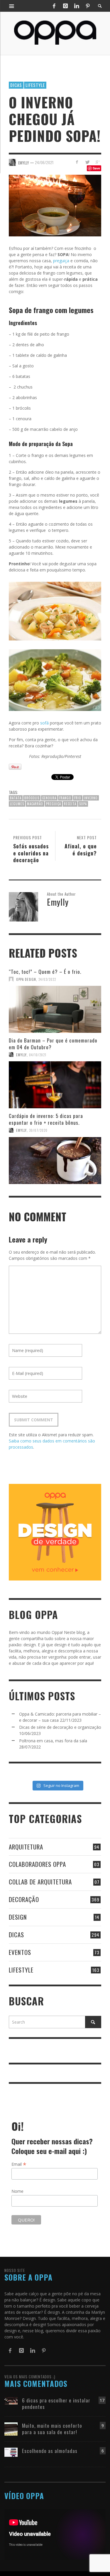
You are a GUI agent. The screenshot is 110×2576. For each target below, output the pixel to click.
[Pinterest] (88, 6)
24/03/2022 (47, 979)
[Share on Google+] (97, 162)
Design (18, 1917)
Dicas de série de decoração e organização (60, 1727)
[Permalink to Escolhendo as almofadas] (11, 2452)
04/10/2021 (38, 1055)
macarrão (35, 804)
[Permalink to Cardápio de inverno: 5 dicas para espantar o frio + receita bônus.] (55, 1161)
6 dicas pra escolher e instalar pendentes (56, 2403)
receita (70, 804)
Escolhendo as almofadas (50, 2451)
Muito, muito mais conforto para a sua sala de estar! (52, 2429)
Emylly (21, 1055)
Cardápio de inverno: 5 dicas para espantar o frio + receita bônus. (46, 1119)
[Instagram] (65, 6)
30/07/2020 (38, 1130)
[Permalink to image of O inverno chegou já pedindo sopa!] (55, 205)
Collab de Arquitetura (40, 1882)
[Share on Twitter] (87, 162)
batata (16, 798)
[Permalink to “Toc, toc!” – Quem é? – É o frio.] (55, 1009)
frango (65, 798)
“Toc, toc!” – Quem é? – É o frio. (45, 972)
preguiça (61, 261)
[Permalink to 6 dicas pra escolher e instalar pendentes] (11, 2400)
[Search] (12, 6)
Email (19, 2164)
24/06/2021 (44, 162)
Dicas (16, 85)
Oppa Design (26, 979)
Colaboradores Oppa (37, 1864)
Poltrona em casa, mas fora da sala (53, 1741)
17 (102, 2400)
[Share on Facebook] (77, 162)
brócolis (32, 798)
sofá (44, 723)
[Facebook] (54, 6)
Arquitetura (26, 1847)
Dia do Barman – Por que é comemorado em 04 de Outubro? (53, 1044)
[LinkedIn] (77, 6)
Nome (17, 2191)
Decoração (24, 1899)
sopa (83, 804)
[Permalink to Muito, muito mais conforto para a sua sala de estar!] (11, 2428)
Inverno (91, 798)
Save (96, 168)
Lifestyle (35, 85)
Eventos (20, 1952)
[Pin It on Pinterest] (15, 767)
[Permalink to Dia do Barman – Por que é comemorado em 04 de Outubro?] (55, 1085)
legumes (17, 804)
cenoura (49, 798)
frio (78, 798)
